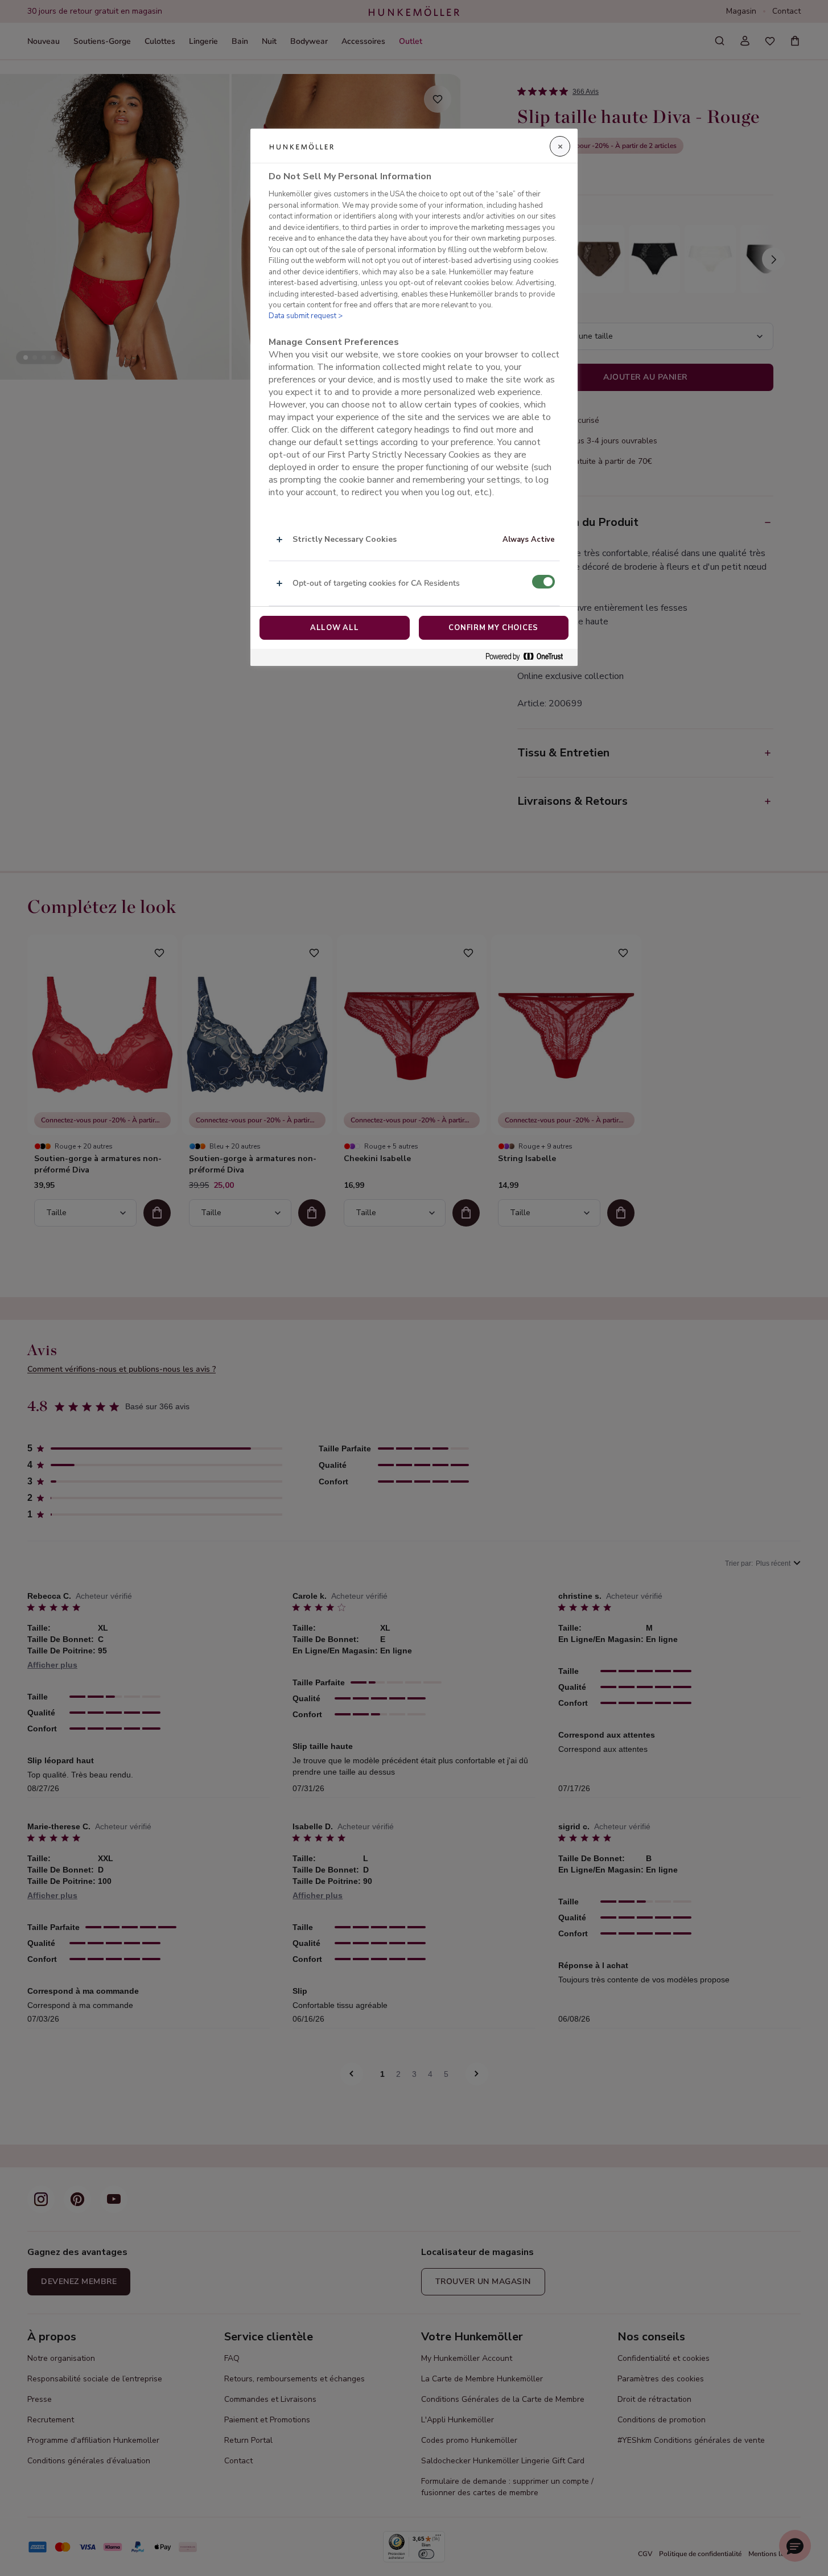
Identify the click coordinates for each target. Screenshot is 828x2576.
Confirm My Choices (493, 628)
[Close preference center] (560, 146)
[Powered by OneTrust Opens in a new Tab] (529, 657)
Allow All (335, 628)
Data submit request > (306, 316)
